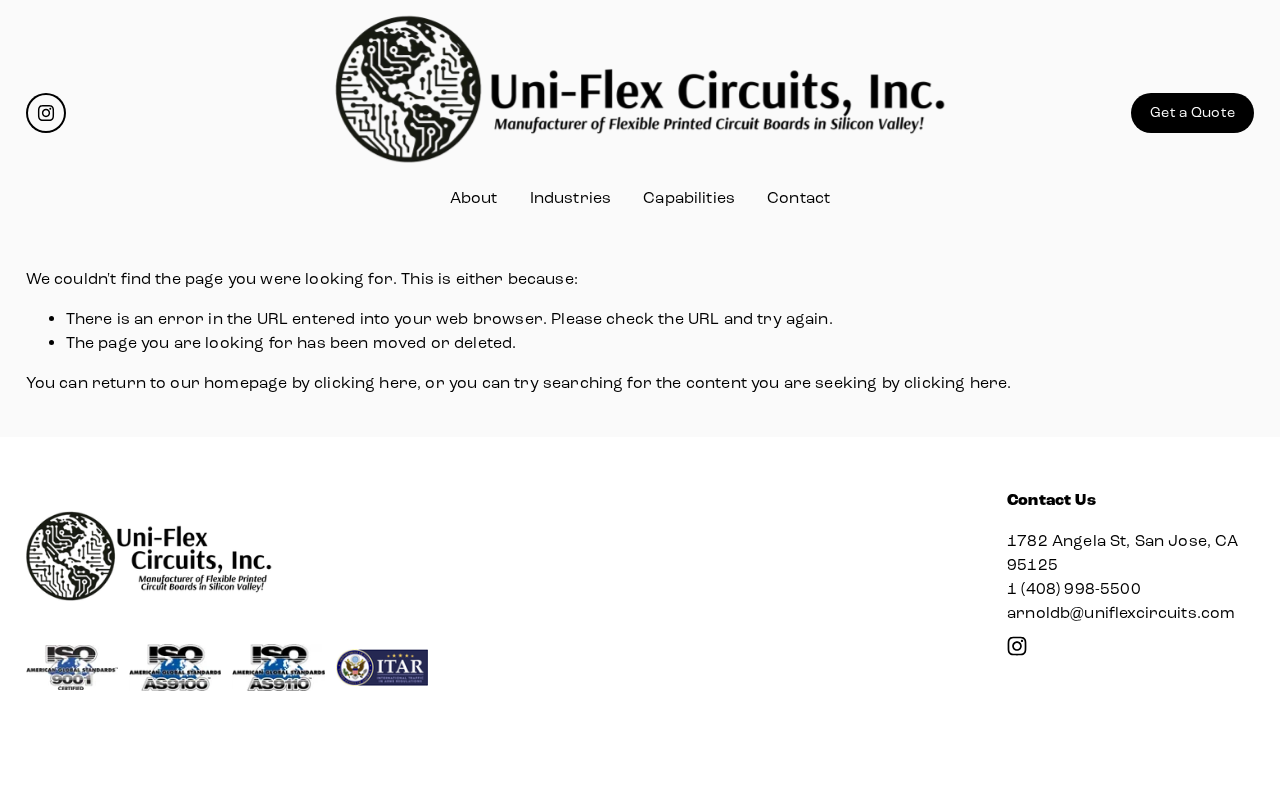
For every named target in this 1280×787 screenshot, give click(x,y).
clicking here (365, 382)
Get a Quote (1192, 112)
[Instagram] (46, 113)
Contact (798, 197)
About (474, 197)
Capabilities (689, 197)
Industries (571, 197)
